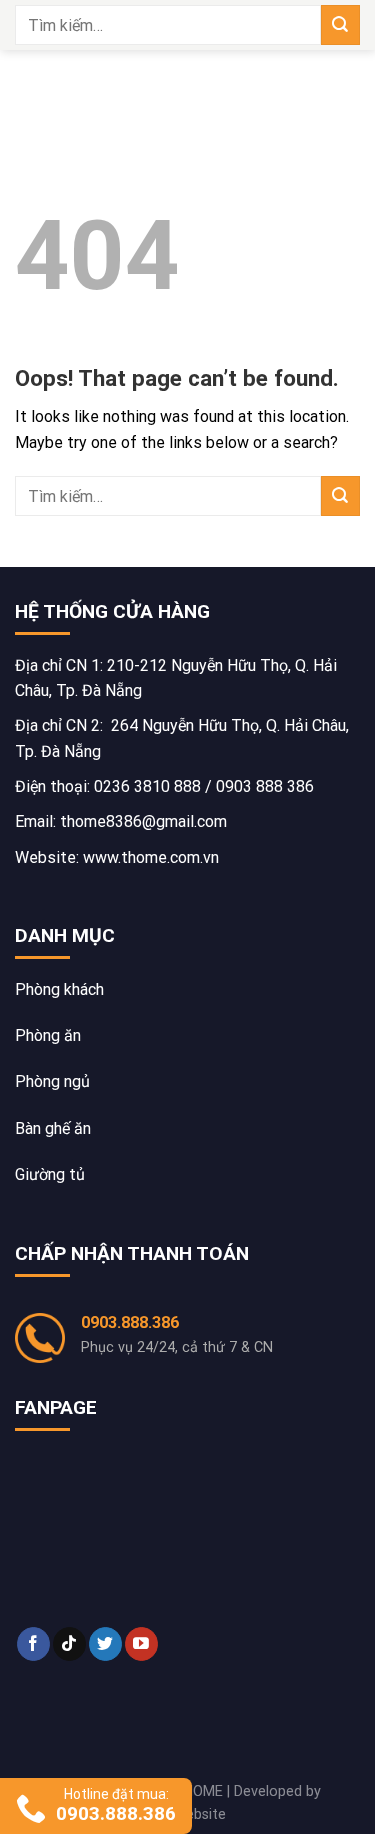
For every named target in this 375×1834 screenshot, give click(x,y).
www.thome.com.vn (151, 857)
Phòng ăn (48, 1035)
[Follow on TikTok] (69, 1644)
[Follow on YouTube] (141, 1644)
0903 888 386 (265, 786)
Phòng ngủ (52, 1081)
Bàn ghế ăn (53, 1128)
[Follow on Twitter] (105, 1644)
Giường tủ (50, 1174)
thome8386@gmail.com (143, 821)
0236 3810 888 (147, 786)
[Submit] (340, 24)
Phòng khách (59, 989)
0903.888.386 (130, 1322)
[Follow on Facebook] (33, 1644)
